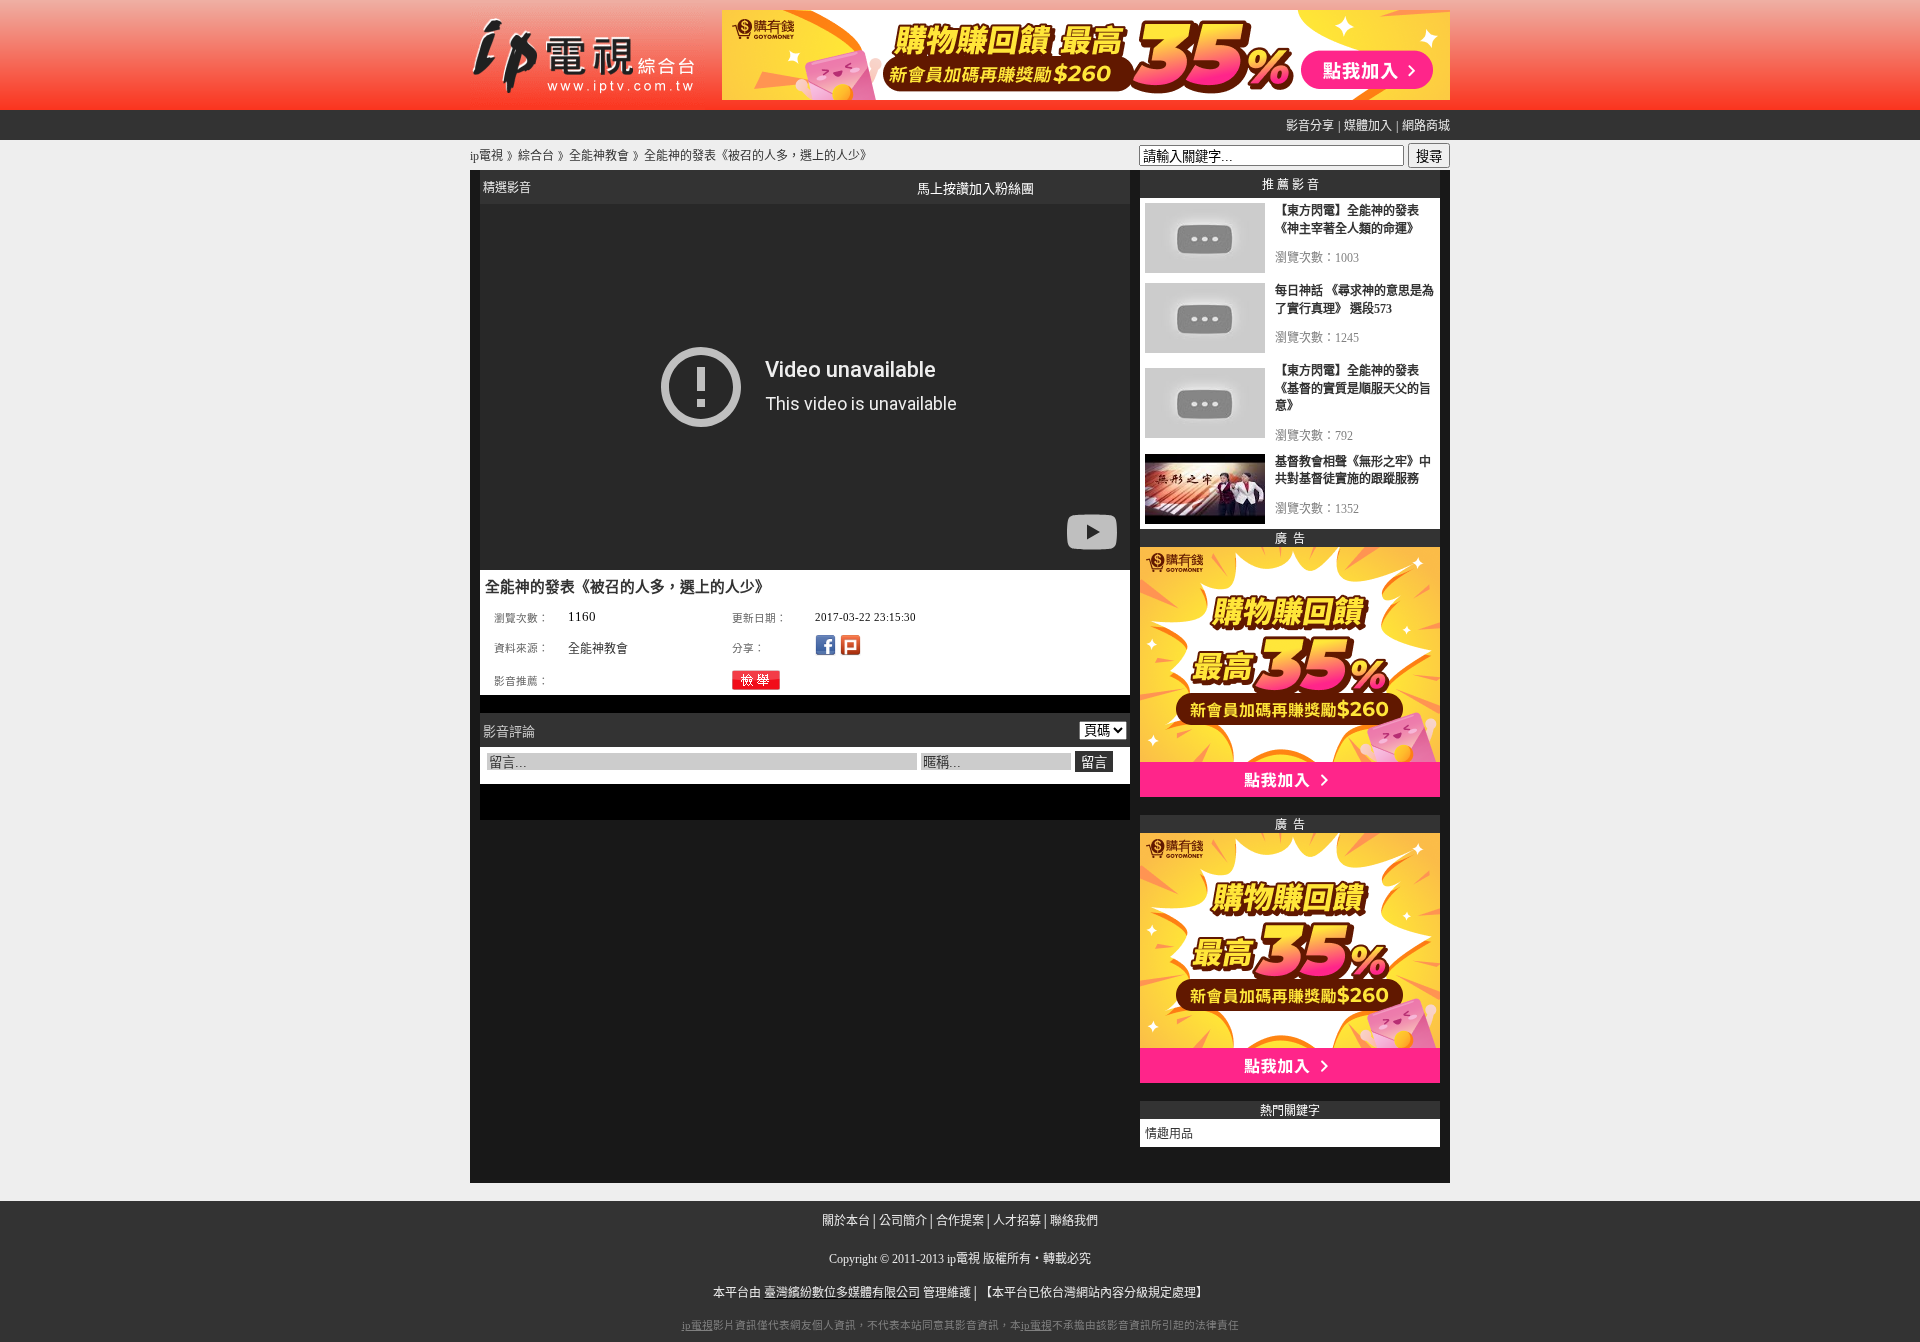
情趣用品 (1169, 1134)
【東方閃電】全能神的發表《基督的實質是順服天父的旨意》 (1353, 388)
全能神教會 (598, 649)
